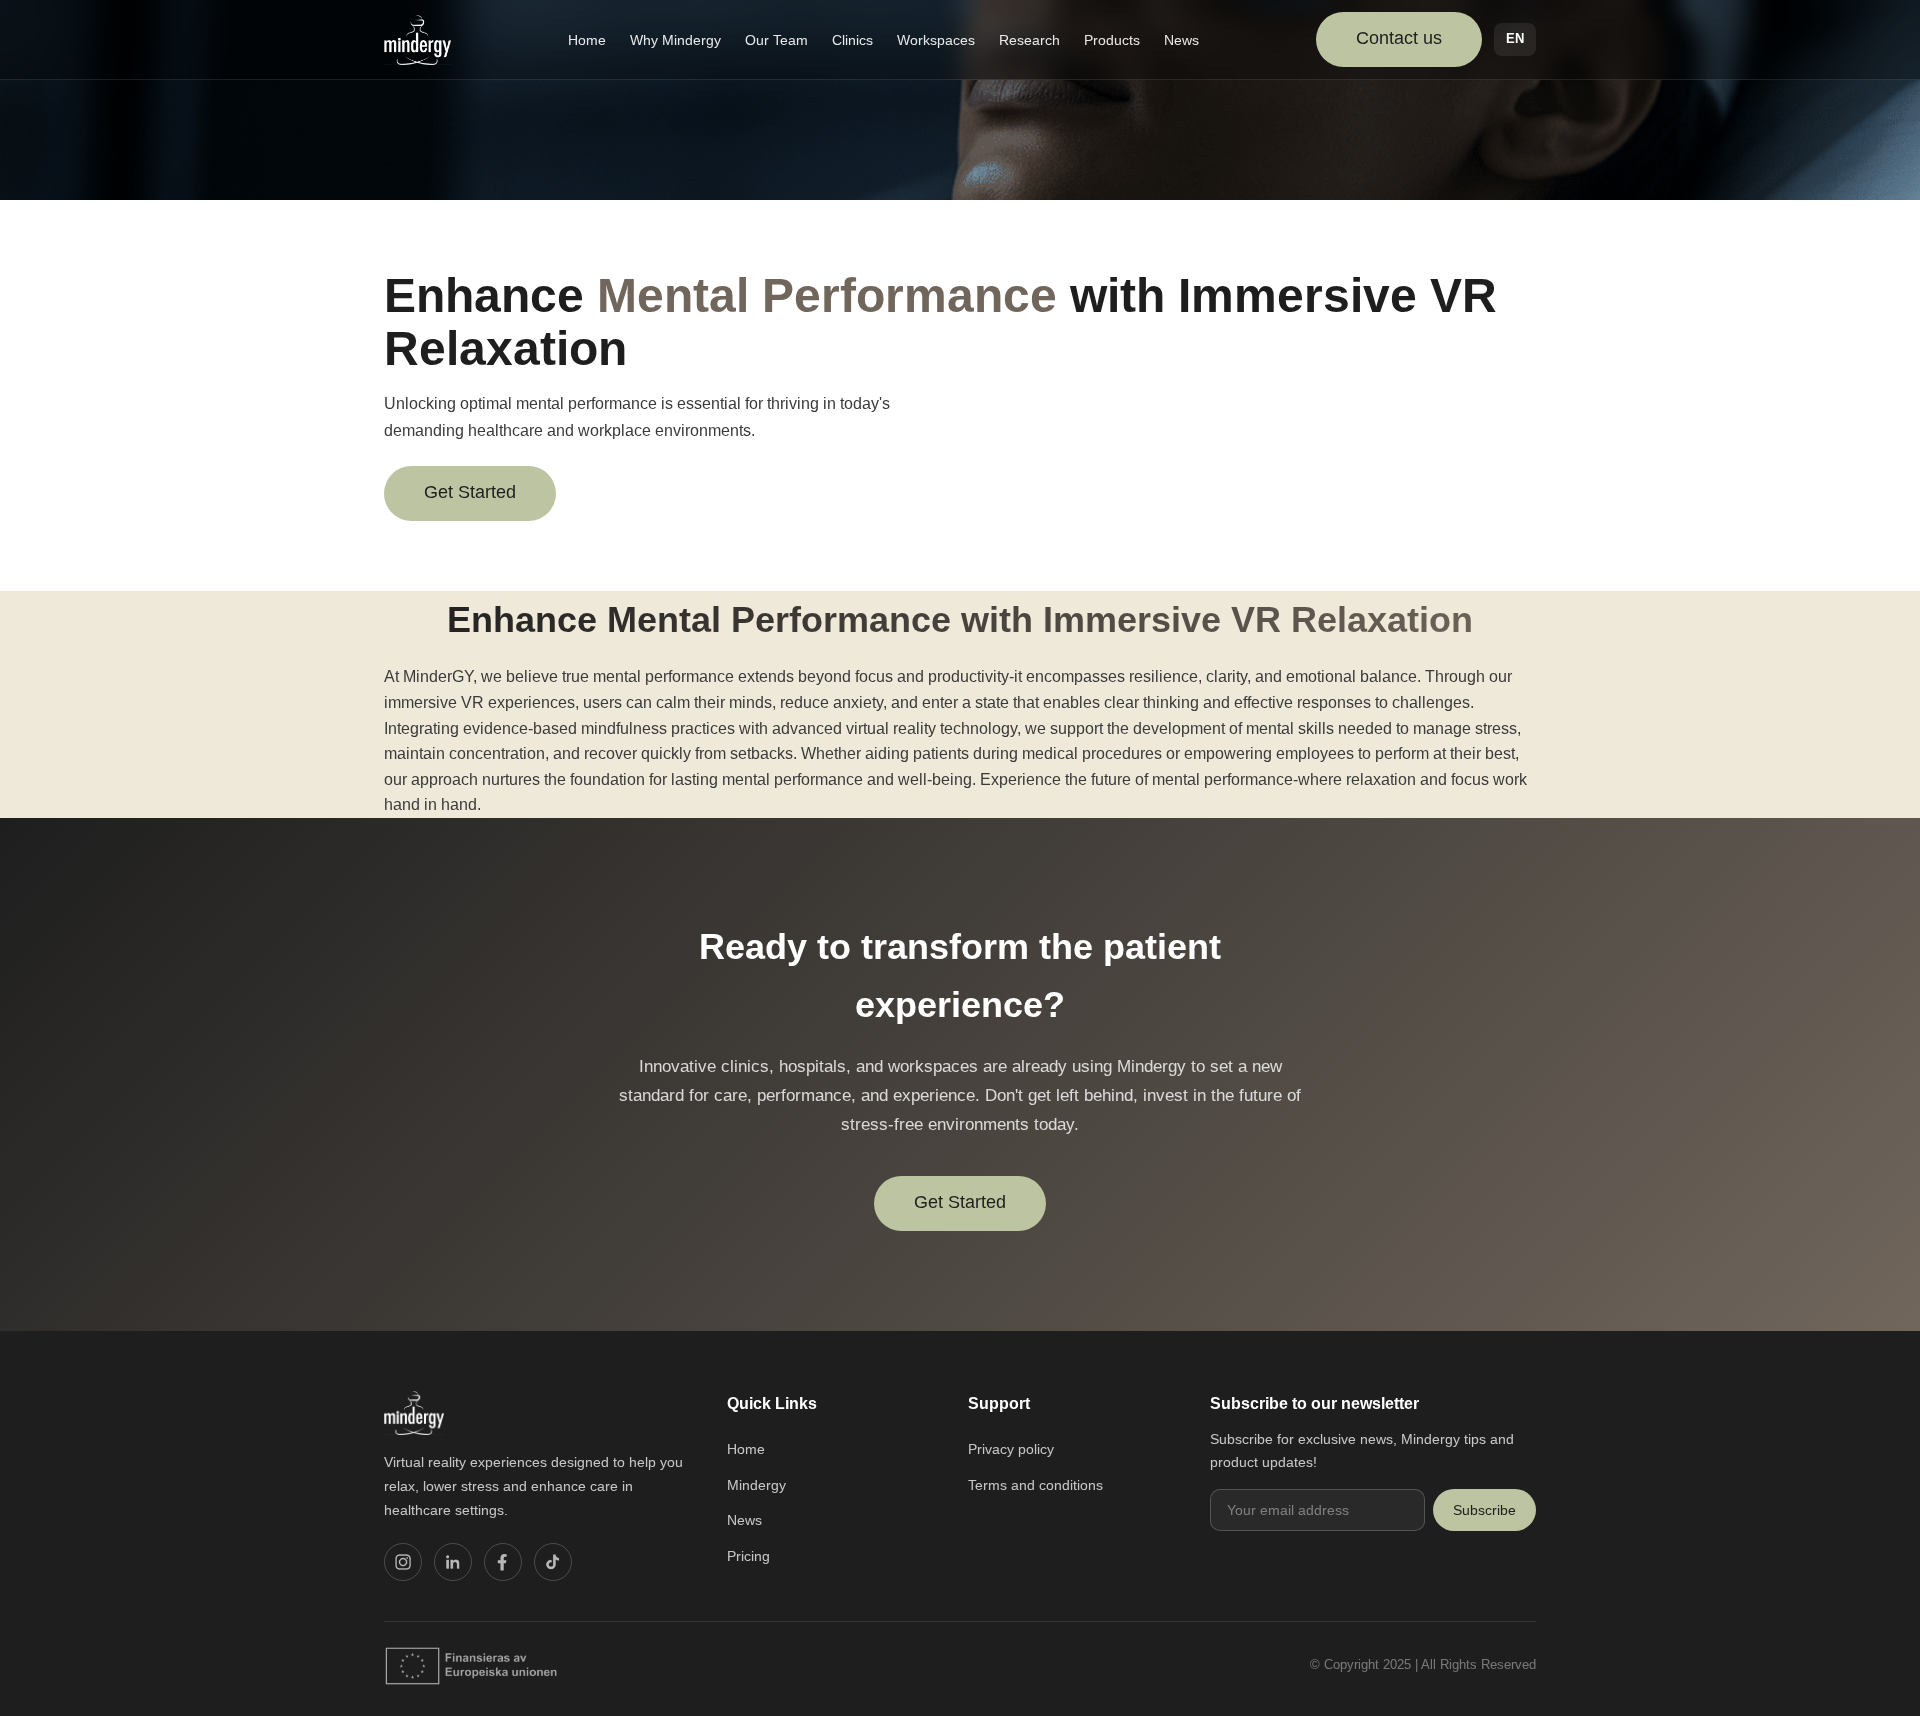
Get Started (470, 492)
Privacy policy (1011, 1449)
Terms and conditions (1035, 1485)
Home (587, 40)
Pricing (748, 1556)
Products (1112, 40)
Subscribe (1484, 1510)
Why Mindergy (675, 40)
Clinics (852, 40)
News (1181, 40)
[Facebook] (503, 1562)
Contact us (1399, 38)
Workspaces (936, 40)
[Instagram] (403, 1562)
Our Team (776, 40)
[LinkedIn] (453, 1562)
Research (1029, 40)
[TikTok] (553, 1562)
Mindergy (756, 1485)
